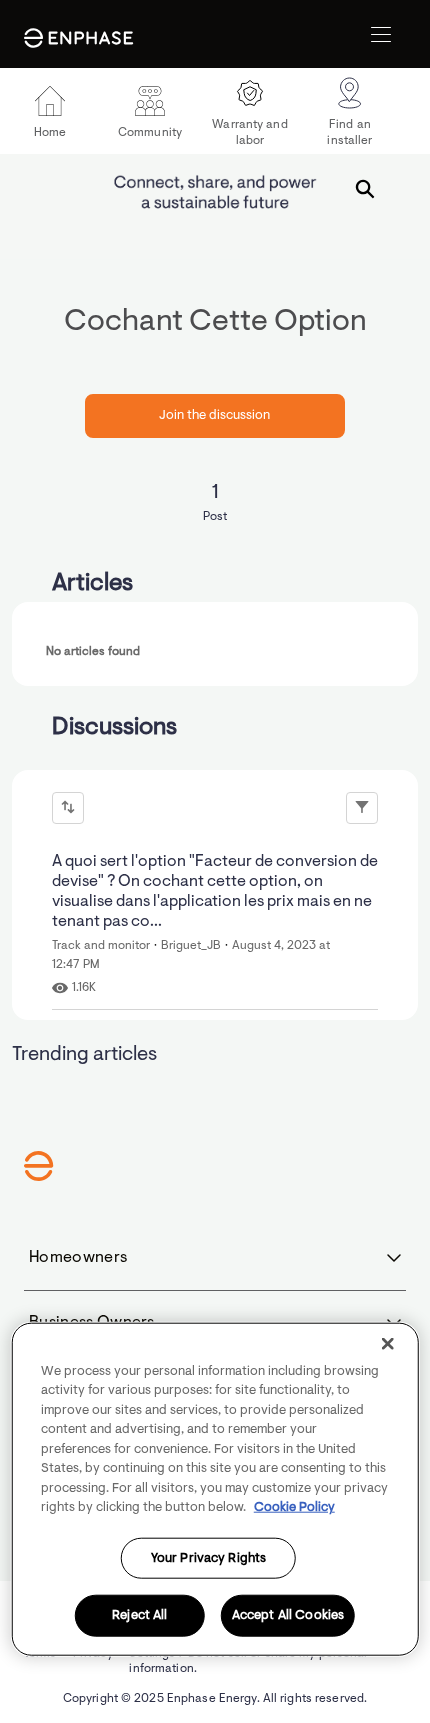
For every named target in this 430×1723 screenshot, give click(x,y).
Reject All (139, 1615)
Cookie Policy (294, 1507)
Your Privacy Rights (208, 1557)
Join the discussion (214, 415)
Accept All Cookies (288, 1615)
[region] (215, 1488)
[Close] (387, 1343)
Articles (92, 584)
